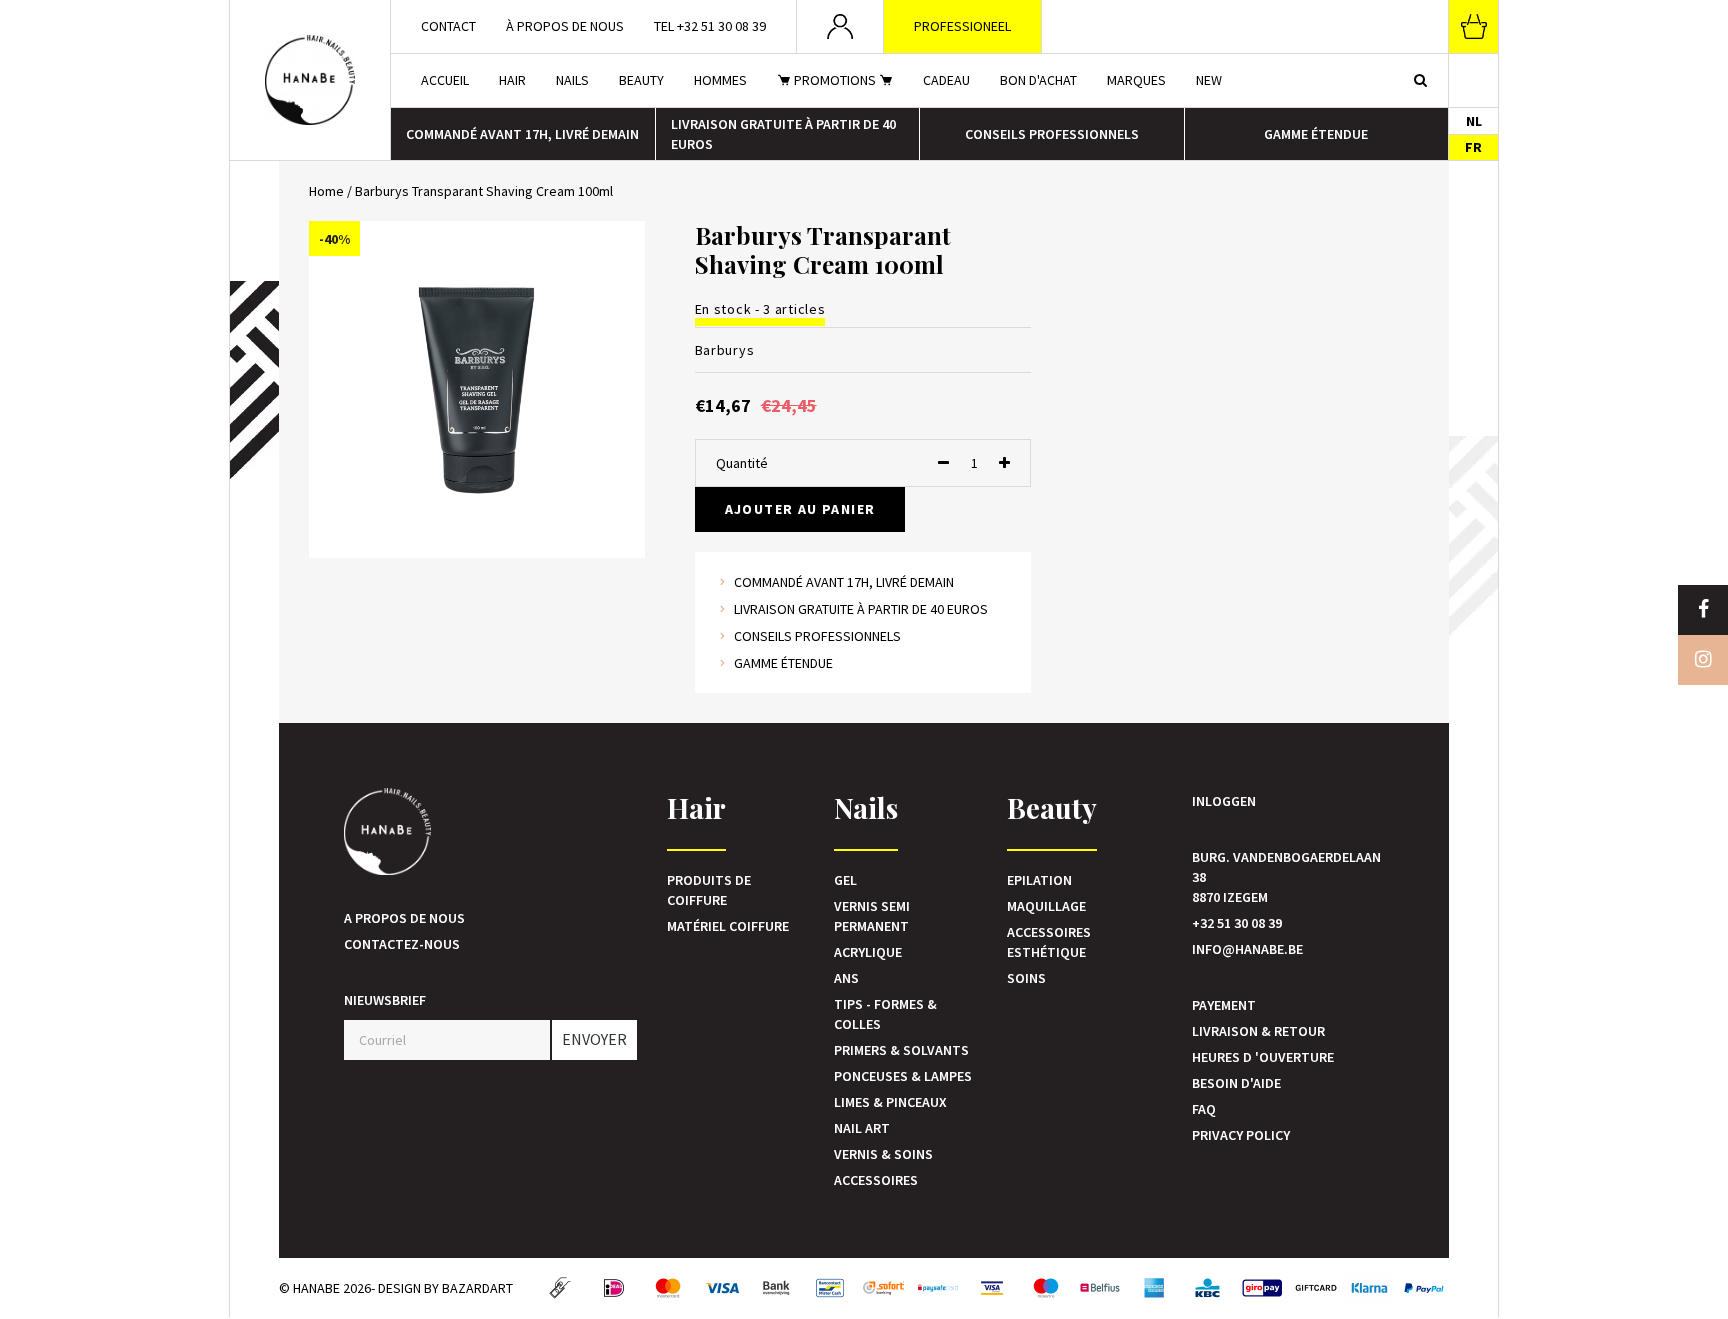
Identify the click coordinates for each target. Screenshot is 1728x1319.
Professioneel (962, 26)
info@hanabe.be (1247, 949)
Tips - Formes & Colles (885, 1014)
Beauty (641, 80)
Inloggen (1224, 801)
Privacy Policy (1241, 1135)
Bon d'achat (1038, 80)
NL (1474, 121)
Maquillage (1046, 906)
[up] (1004, 463)
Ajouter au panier (800, 509)
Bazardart (477, 1288)
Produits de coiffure (709, 890)
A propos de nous (404, 918)
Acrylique (868, 952)
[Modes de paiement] (560, 1288)
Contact (448, 26)
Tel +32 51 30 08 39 (710, 26)
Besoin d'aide (1236, 1083)
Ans (846, 978)
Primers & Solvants (901, 1050)
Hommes (720, 80)
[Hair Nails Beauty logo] (310, 80)
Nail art (862, 1128)
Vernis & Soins (883, 1154)
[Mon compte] (840, 26)
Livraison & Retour (1258, 1031)
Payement (1224, 1005)
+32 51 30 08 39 (1237, 923)
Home (326, 191)
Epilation (1039, 880)
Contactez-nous (402, 944)
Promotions (835, 80)
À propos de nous (565, 26)
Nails (572, 80)
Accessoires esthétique (1049, 942)
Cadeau (946, 80)
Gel (845, 880)
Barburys (725, 350)
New (1209, 80)
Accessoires (876, 1180)
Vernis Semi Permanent (872, 916)
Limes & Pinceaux (890, 1102)
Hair (512, 80)
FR (1473, 147)
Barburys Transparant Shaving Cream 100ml (484, 191)
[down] (943, 463)
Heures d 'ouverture (1263, 1057)
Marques (1136, 80)
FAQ (1204, 1109)
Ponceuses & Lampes (903, 1076)
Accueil (445, 80)
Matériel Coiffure (728, 926)
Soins (1026, 978)
